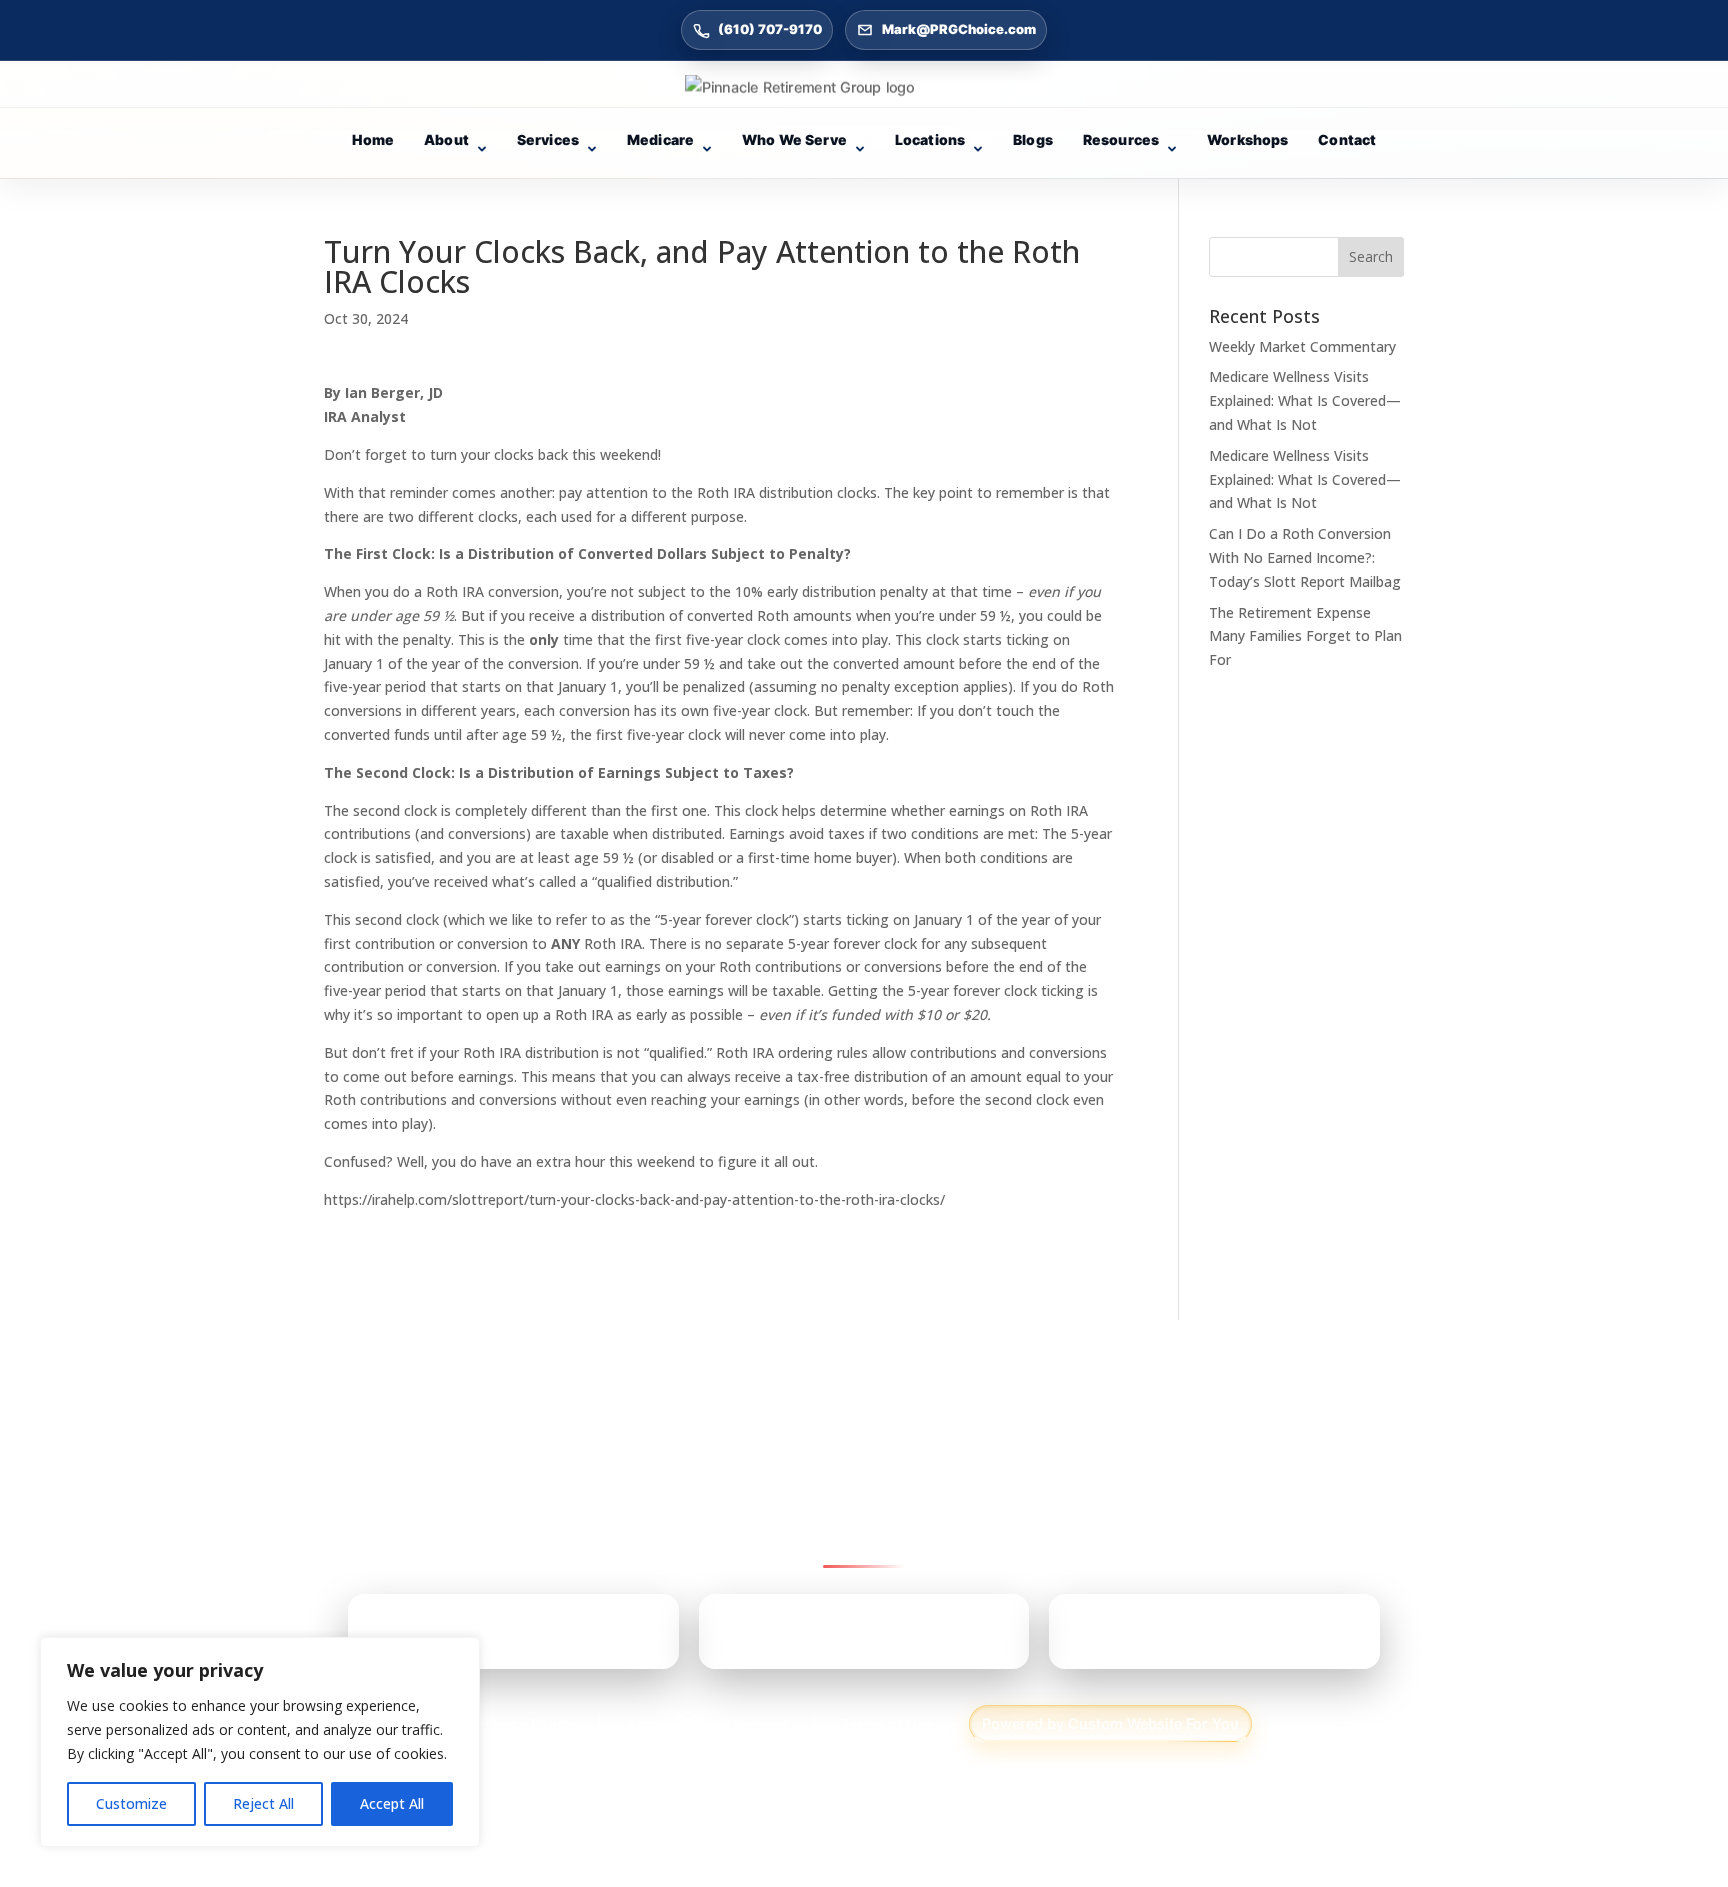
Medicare (660, 139)
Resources (1121, 139)
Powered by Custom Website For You (1110, 1723)
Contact (1347, 139)
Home (373, 139)
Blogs (1033, 139)
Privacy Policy (524, 1723)
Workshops (1247, 139)
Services (548, 139)
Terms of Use (887, 1723)
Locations (930, 139)
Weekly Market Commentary (1302, 346)
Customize (131, 1803)
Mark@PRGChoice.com (959, 29)
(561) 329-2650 (1181, 1639)
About (446, 139)
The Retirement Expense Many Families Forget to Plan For (1305, 636)
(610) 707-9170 (770, 29)
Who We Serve (794, 139)
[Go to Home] (864, 87)
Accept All (392, 1803)
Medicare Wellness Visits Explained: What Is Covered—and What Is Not (1305, 400)
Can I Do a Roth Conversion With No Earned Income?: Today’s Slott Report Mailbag (1305, 557)
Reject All (263, 1803)
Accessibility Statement (707, 1723)
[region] (260, 1742)
